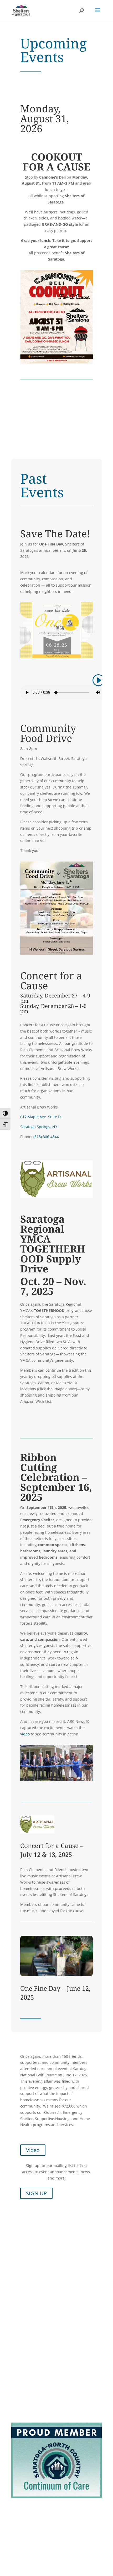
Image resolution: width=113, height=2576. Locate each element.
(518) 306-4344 (46, 1137)
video (25, 1734)
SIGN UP (36, 2207)
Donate (18, 2541)
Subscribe (20, 2561)
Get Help (19, 2529)
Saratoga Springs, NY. (39, 1127)
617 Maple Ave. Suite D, (41, 1117)
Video (33, 2164)
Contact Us (21, 2535)
